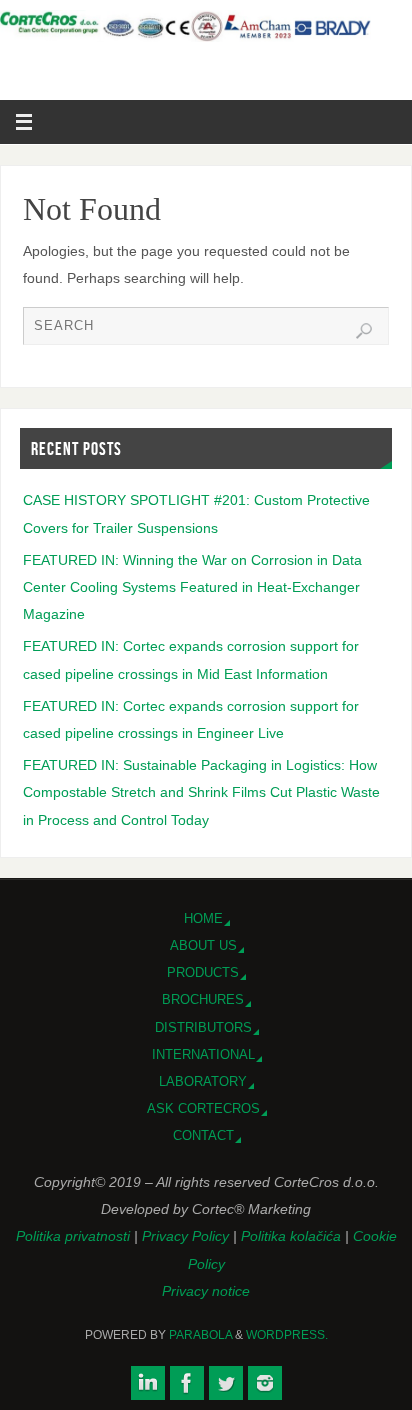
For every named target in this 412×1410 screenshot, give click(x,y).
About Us (203, 945)
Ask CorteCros (203, 1108)
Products (203, 972)
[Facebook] (187, 1383)
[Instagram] (265, 1383)
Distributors (203, 1027)
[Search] (364, 331)
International (203, 1054)
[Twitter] (226, 1383)
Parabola (200, 1335)
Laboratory (203, 1081)
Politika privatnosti (75, 1236)
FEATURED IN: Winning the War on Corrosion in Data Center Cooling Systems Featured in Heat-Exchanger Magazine (192, 587)
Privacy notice (206, 1291)
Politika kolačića (293, 1236)
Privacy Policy (187, 1236)
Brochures (203, 999)
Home (203, 918)
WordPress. (287, 1335)
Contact (203, 1135)
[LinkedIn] (148, 1383)
